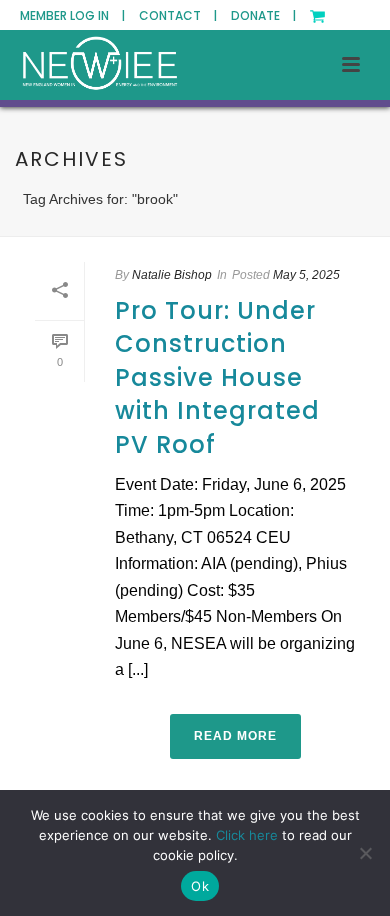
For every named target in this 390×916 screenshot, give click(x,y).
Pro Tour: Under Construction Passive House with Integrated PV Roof (217, 377)
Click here (247, 835)
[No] (365, 853)
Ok (200, 886)
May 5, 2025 (306, 275)
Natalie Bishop (172, 275)
